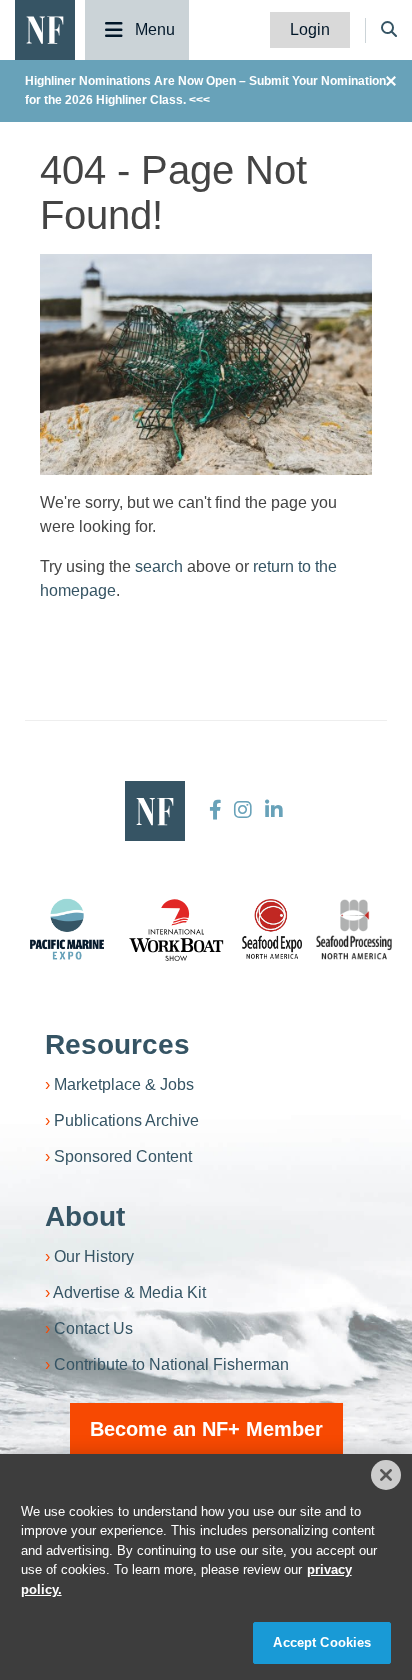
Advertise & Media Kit (129, 1292)
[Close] (386, 1475)
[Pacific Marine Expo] (67, 929)
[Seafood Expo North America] (272, 929)
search (159, 566)
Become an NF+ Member (206, 1429)
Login (310, 29)
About (85, 1216)
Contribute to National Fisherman (171, 1364)
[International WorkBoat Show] (178, 929)
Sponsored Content (123, 1156)
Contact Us (93, 1328)
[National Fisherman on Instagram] (243, 810)
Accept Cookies (322, 1642)
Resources (117, 1044)
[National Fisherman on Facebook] (215, 810)
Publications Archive (126, 1120)
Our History (94, 1256)
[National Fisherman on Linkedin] (271, 810)
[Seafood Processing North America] (354, 929)
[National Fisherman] (45, 28)
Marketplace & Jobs (124, 1084)
